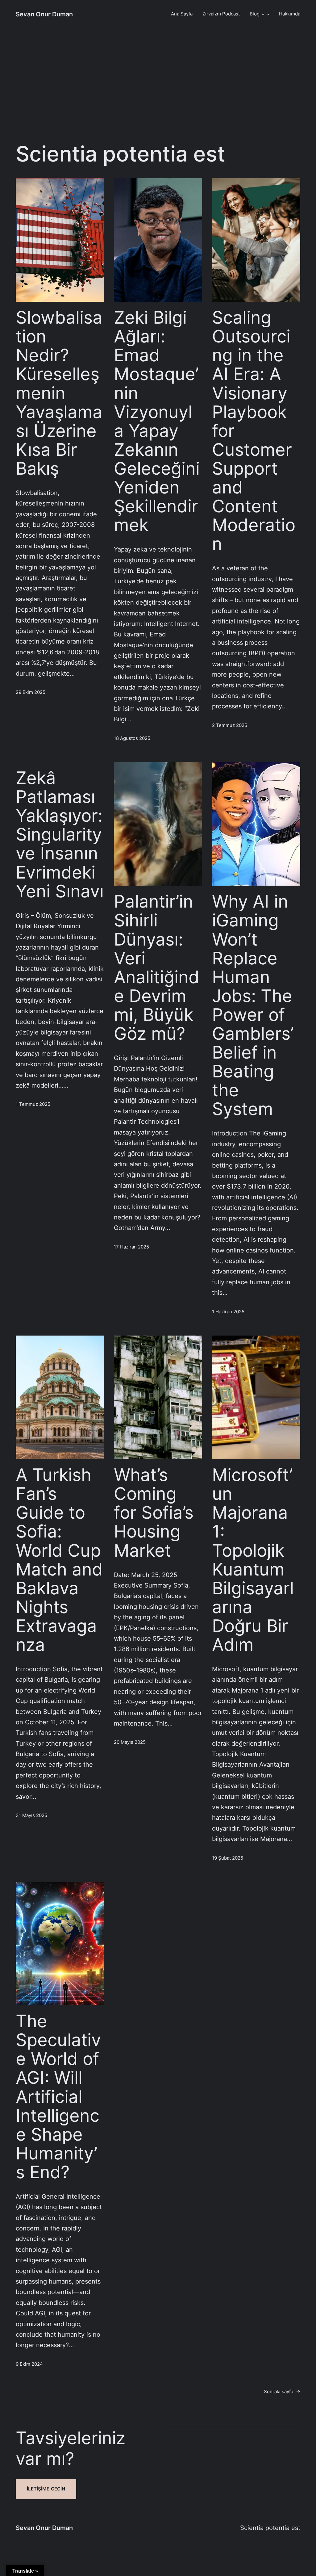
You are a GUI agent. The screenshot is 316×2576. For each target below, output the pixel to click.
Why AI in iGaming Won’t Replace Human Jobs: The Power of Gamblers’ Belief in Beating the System (253, 1005)
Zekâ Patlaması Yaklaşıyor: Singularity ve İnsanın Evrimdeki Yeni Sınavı (60, 834)
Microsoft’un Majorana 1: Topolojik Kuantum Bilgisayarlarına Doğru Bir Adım (253, 1560)
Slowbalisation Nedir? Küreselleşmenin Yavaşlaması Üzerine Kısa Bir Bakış (59, 393)
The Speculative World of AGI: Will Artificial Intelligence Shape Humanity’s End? (58, 2096)
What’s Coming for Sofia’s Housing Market (154, 1512)
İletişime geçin (46, 2489)
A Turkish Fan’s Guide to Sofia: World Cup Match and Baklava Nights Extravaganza (59, 1560)
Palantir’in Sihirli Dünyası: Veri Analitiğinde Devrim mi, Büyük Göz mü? (157, 967)
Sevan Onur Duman (44, 14)
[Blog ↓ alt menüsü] (268, 14)
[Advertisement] (158, 88)
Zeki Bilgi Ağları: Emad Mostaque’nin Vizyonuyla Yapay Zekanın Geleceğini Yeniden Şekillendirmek (157, 421)
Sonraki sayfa (282, 2392)
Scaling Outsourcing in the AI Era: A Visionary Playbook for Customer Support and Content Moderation (254, 430)
